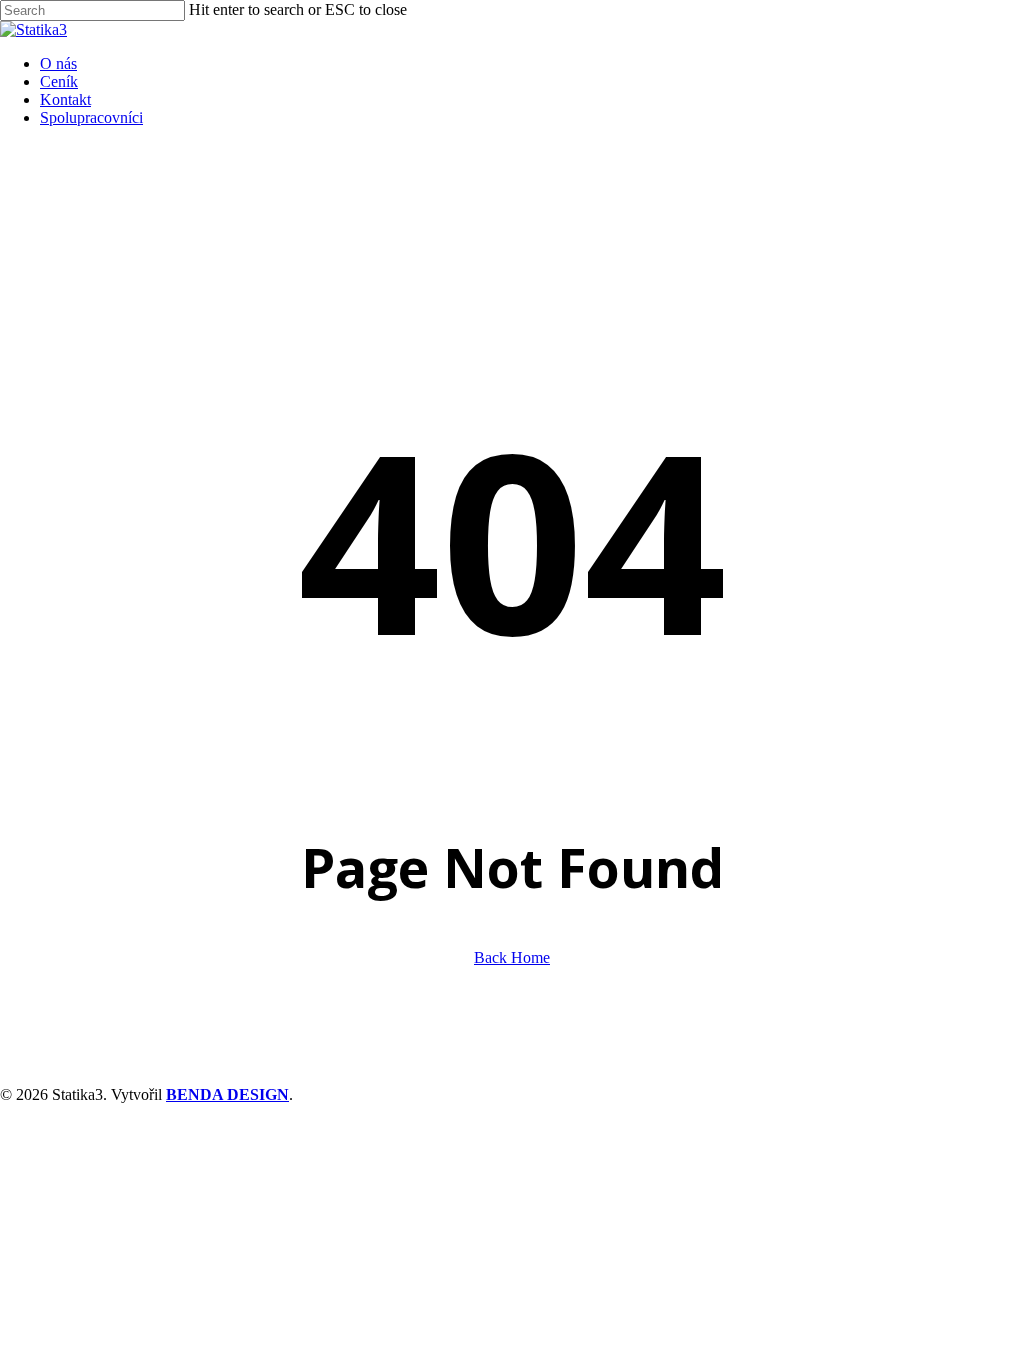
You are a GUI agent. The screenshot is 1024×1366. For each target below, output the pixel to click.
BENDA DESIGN (227, 1094)
